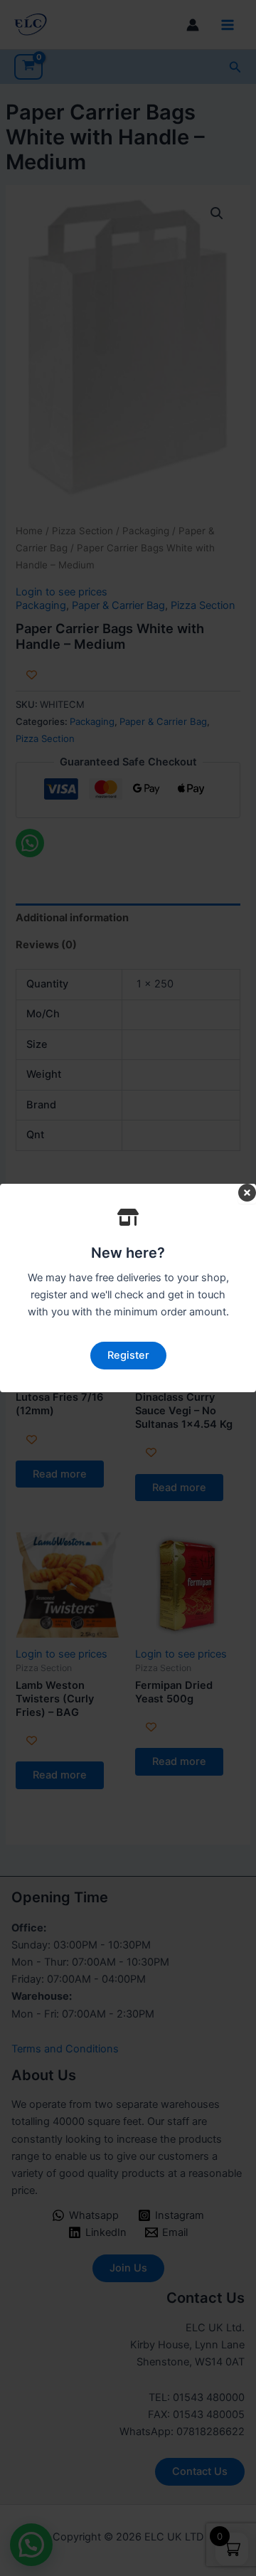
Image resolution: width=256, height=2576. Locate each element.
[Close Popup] (247, 1194)
